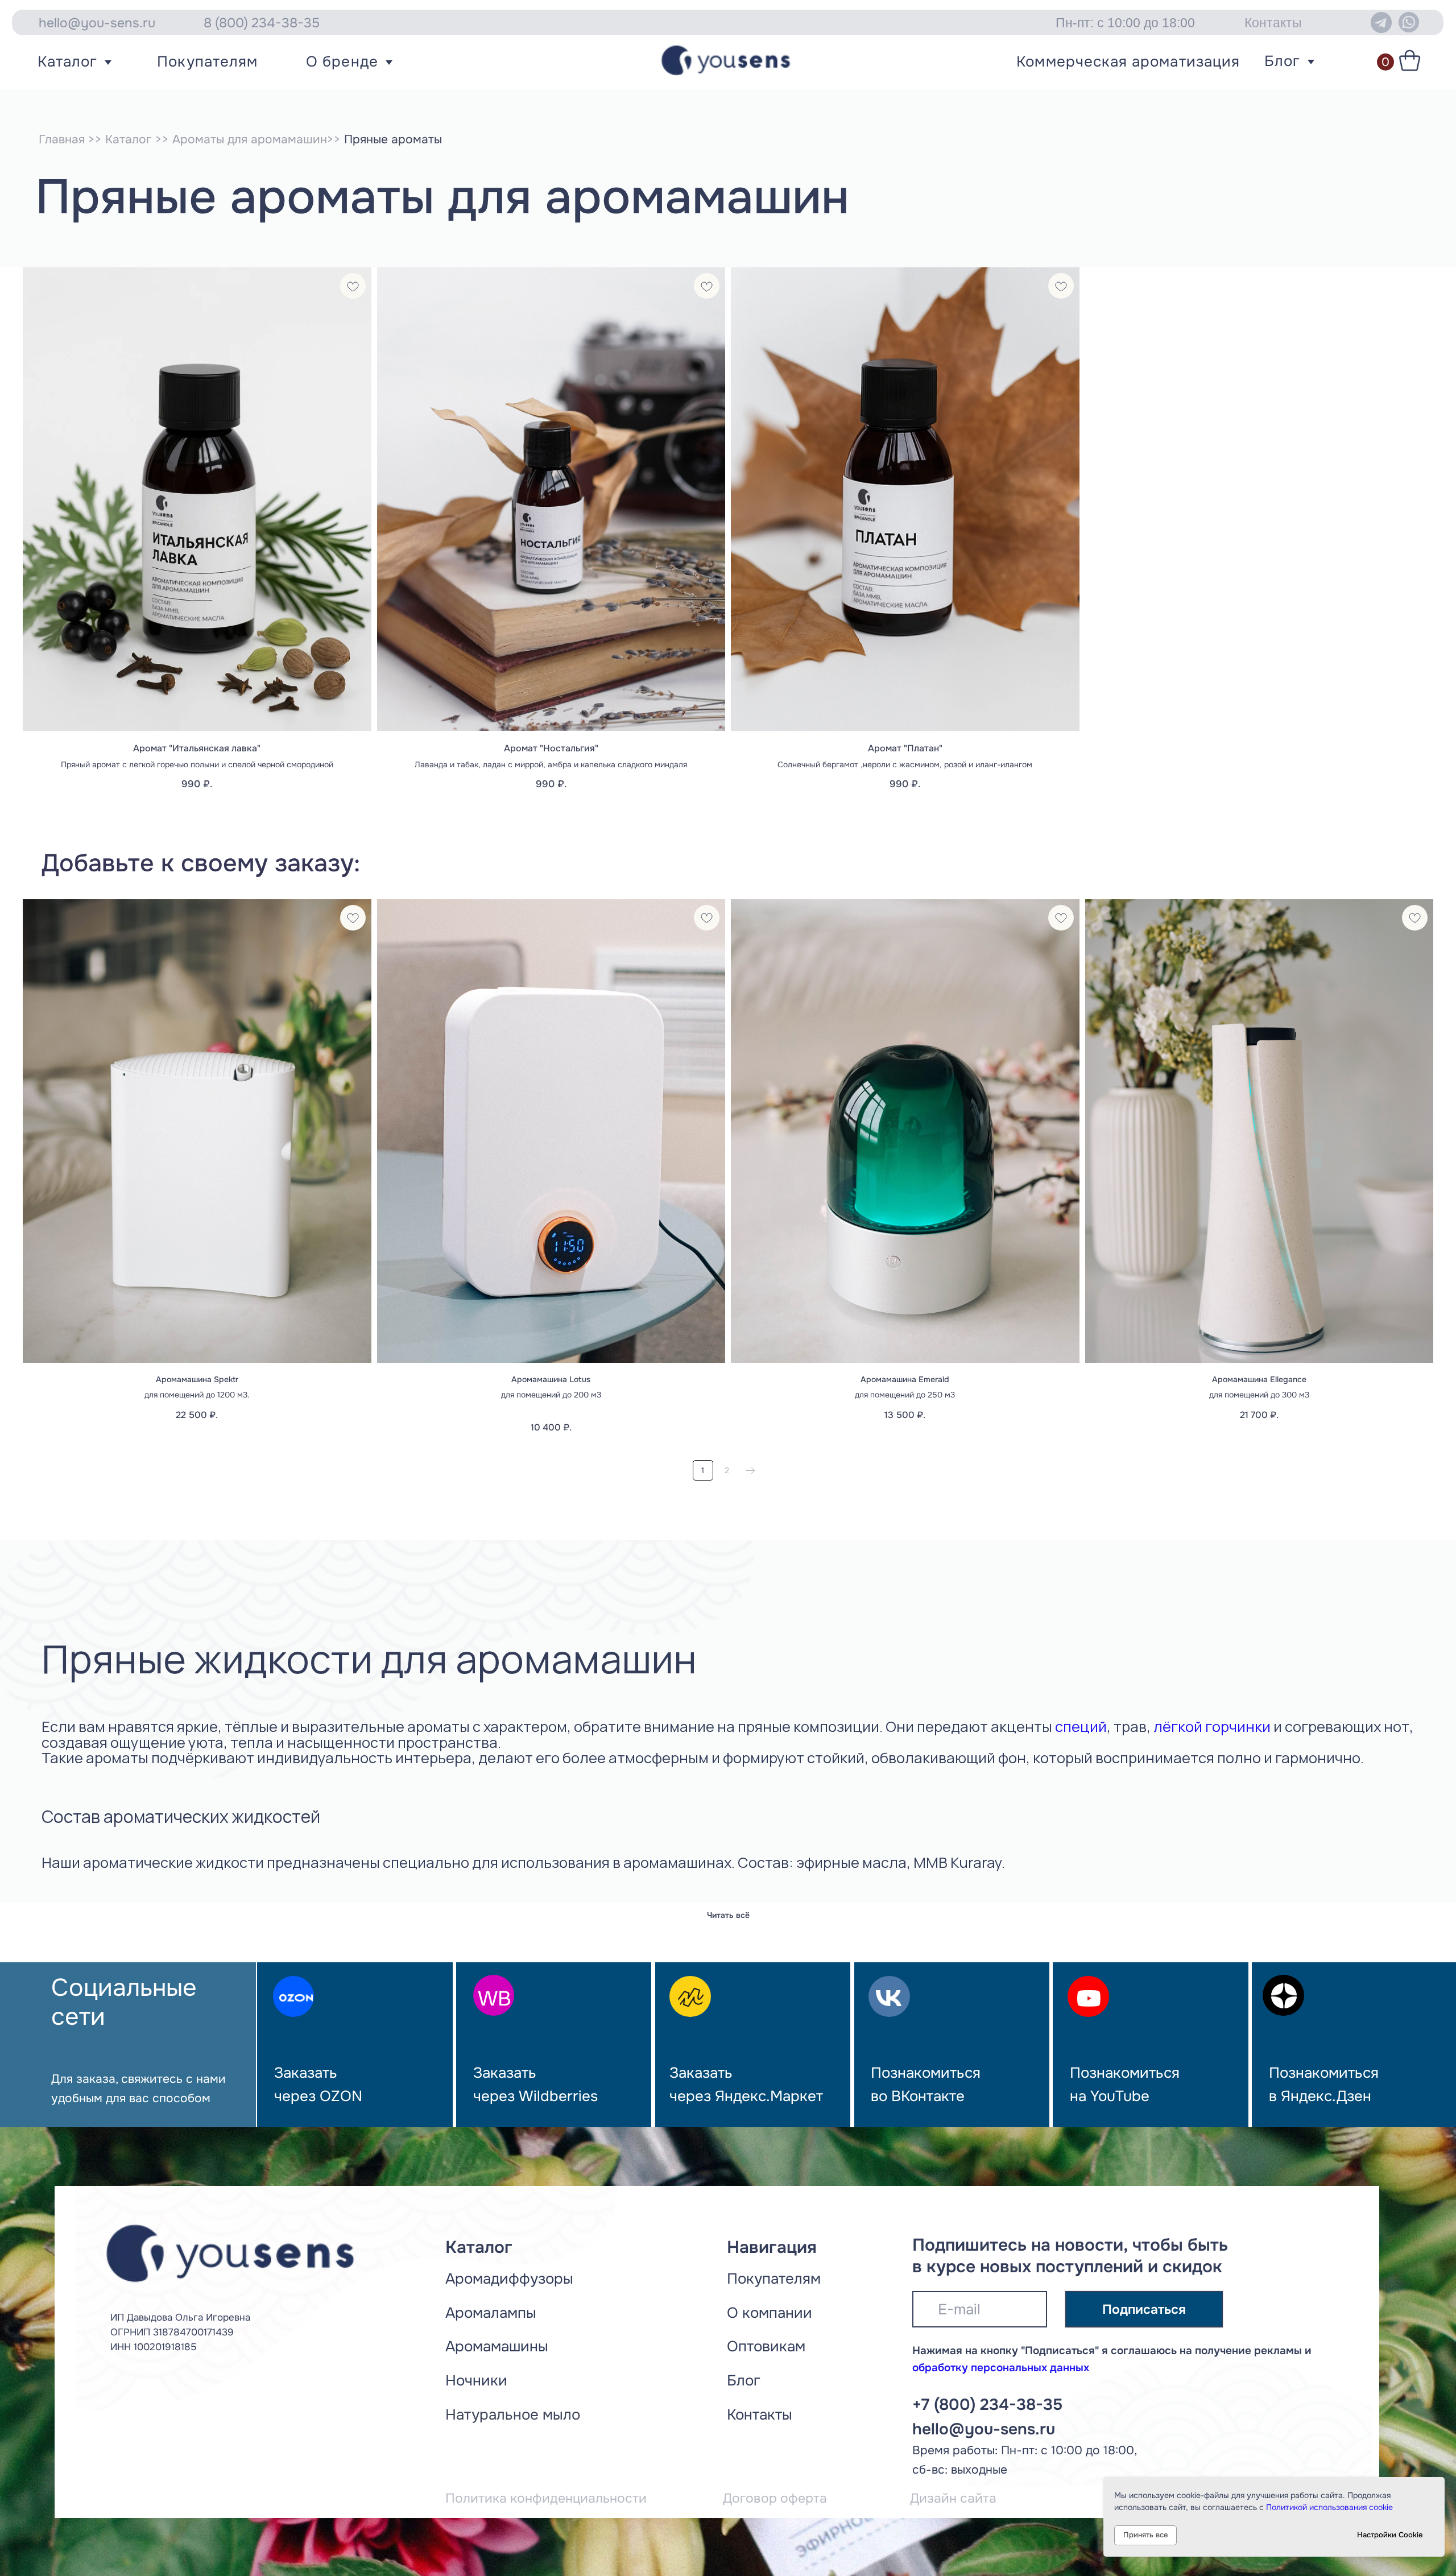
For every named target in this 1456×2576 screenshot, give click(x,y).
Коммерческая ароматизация (1128, 62)
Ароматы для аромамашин (250, 139)
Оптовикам (766, 2346)
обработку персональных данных (1001, 2368)
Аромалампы (491, 2313)
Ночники (476, 2381)
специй (1081, 1727)
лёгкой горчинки (1212, 1727)
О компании (770, 2313)
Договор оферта (775, 2498)
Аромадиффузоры (509, 2279)
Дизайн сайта (953, 2498)
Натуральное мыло (513, 2415)
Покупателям (207, 62)
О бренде (342, 62)
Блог (1282, 61)
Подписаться (1144, 2309)
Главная (62, 139)
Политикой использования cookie (1329, 2507)
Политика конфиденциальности (546, 2498)
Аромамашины (497, 2346)
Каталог (67, 62)
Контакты (760, 2415)
